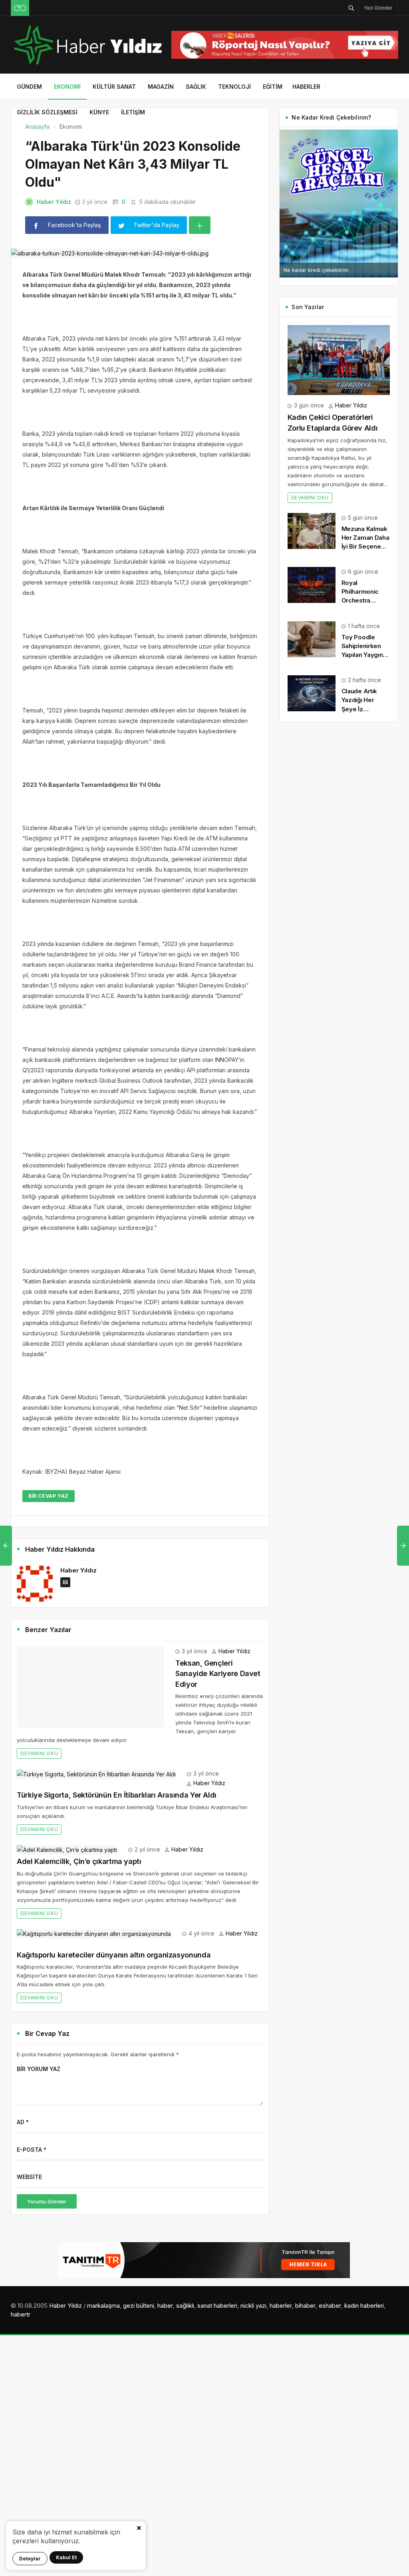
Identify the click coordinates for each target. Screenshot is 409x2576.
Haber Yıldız (54, 202)
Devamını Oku (39, 1753)
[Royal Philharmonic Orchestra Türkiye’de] (312, 584)
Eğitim (273, 87)
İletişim (133, 112)
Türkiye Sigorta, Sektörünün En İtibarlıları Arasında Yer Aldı (117, 1795)
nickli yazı (253, 2306)
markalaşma (103, 2306)
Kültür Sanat (114, 87)
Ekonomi (67, 87)
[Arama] (351, 8)
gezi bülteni (139, 2306)
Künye (99, 112)
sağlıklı (185, 2306)
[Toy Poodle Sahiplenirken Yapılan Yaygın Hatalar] (312, 638)
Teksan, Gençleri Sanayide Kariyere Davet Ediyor (218, 1674)
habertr (21, 2314)
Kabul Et (66, 2557)
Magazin (161, 87)
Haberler (306, 87)
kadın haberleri (364, 2306)
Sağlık (196, 87)
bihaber (305, 2306)
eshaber (330, 2306)
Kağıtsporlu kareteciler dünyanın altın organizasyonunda (114, 1955)
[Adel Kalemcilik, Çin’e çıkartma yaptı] (67, 1849)
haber (165, 2306)
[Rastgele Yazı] (20, 8)
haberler (281, 2306)
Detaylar (30, 2559)
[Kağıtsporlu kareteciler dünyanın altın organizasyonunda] (94, 1933)
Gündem (29, 87)
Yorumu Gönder (47, 2201)
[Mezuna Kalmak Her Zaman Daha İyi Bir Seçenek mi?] (312, 530)
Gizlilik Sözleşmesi (47, 112)
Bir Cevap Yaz (49, 1496)
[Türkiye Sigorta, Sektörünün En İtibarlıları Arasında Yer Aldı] (96, 1773)
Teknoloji (234, 87)
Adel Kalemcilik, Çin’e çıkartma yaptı (79, 1861)
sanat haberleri (217, 2306)
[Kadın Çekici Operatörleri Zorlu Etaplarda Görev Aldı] (339, 360)
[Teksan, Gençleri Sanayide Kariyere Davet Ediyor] (90, 1686)
